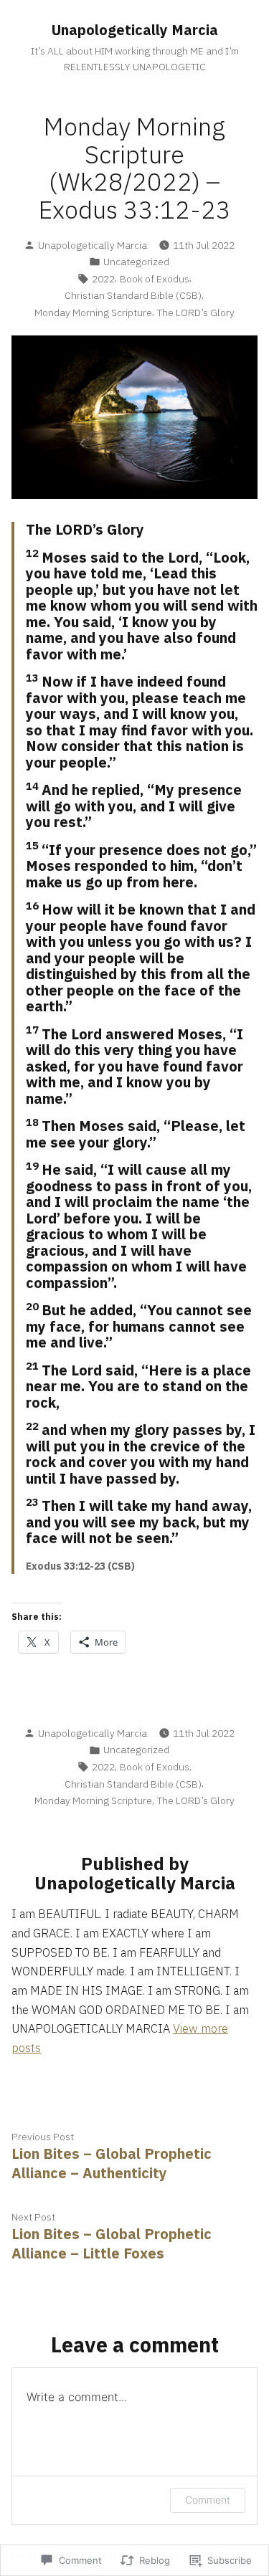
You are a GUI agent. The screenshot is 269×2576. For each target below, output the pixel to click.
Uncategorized (136, 262)
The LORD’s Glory (196, 313)
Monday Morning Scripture (93, 313)
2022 (103, 279)
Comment (208, 2500)
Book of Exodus (155, 279)
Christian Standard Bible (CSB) (133, 295)
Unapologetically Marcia (135, 30)
